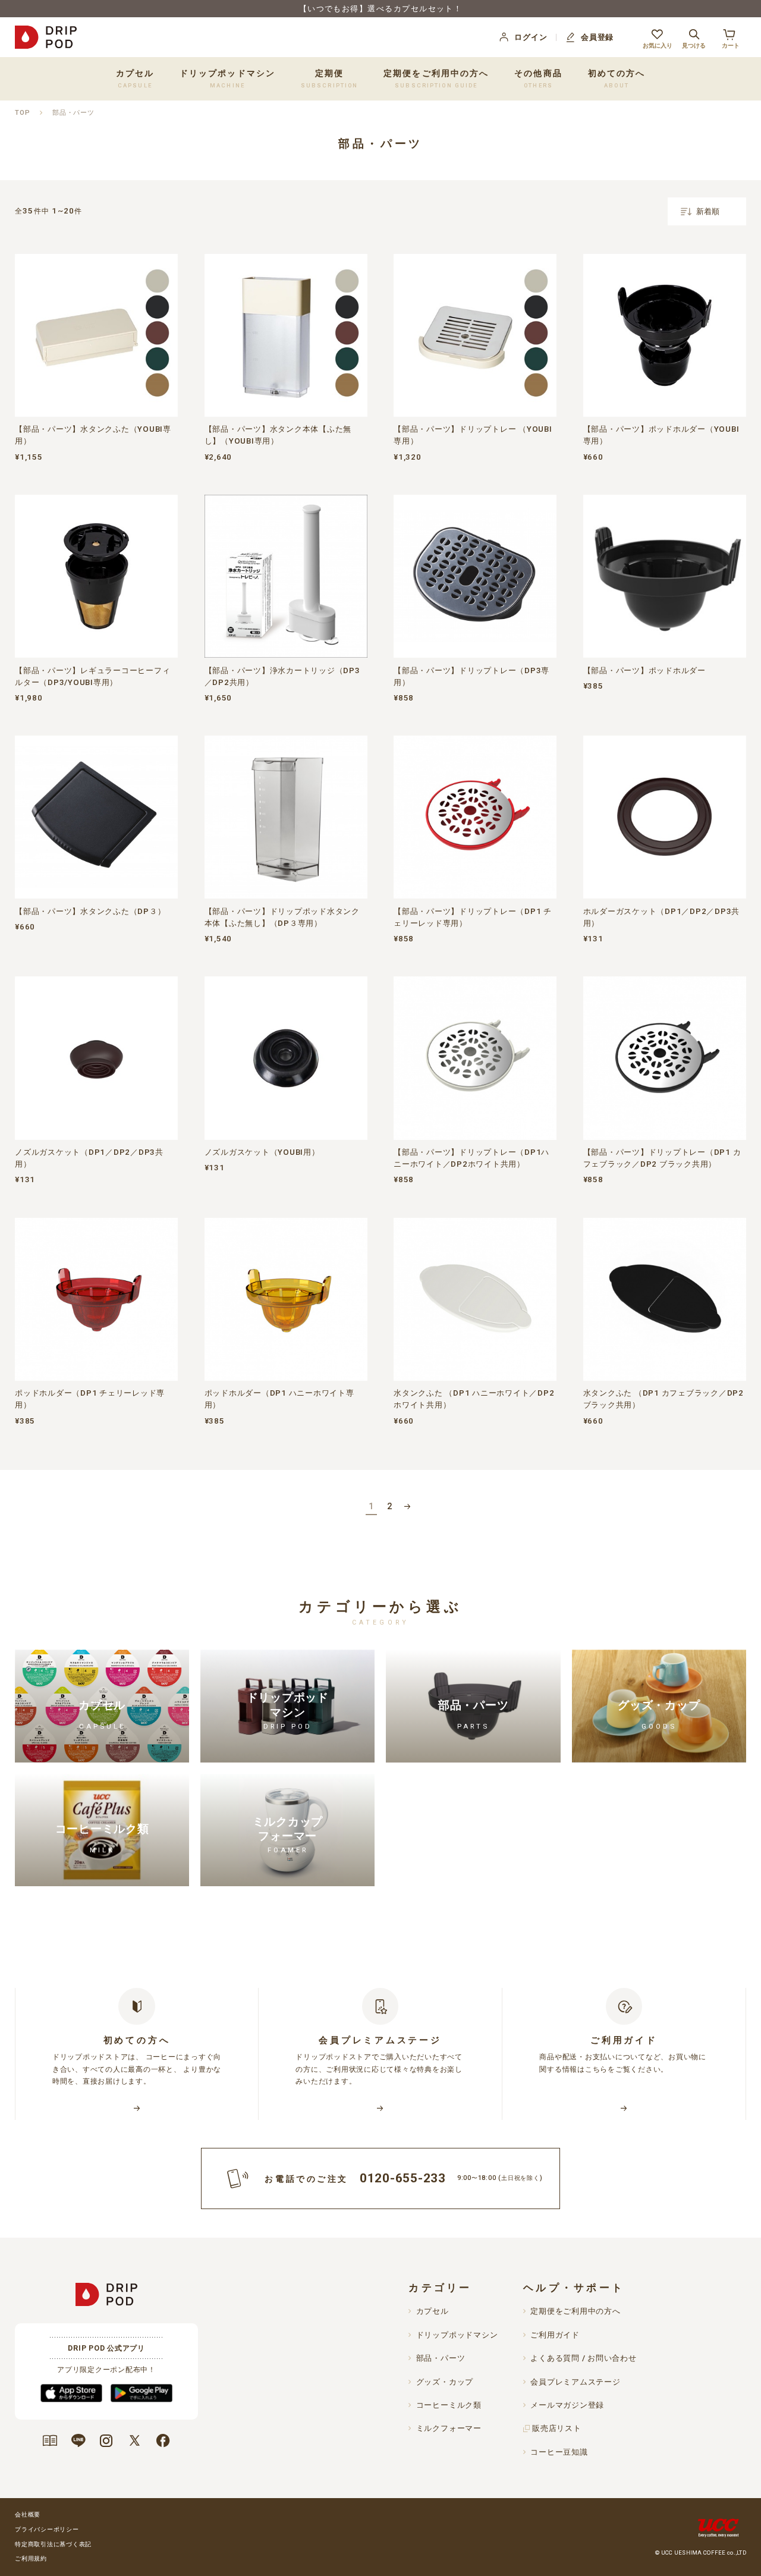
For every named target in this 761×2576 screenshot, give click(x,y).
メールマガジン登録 (567, 2405)
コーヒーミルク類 (449, 2405)
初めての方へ (617, 79)
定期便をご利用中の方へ (436, 79)
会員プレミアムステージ (575, 2382)
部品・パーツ (73, 112)
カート (731, 45)
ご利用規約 (31, 2558)
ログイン (531, 37)
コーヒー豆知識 (559, 2452)
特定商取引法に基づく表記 (53, 2544)
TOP (22, 112)
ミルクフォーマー (449, 2428)
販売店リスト (557, 2428)
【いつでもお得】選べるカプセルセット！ (381, 9)
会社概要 (28, 2514)
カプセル (432, 2311)
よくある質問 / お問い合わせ (583, 2358)
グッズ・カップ (445, 2382)
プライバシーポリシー (47, 2529)
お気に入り (658, 45)
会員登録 (597, 37)
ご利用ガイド (555, 2335)
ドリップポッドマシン (457, 2335)
